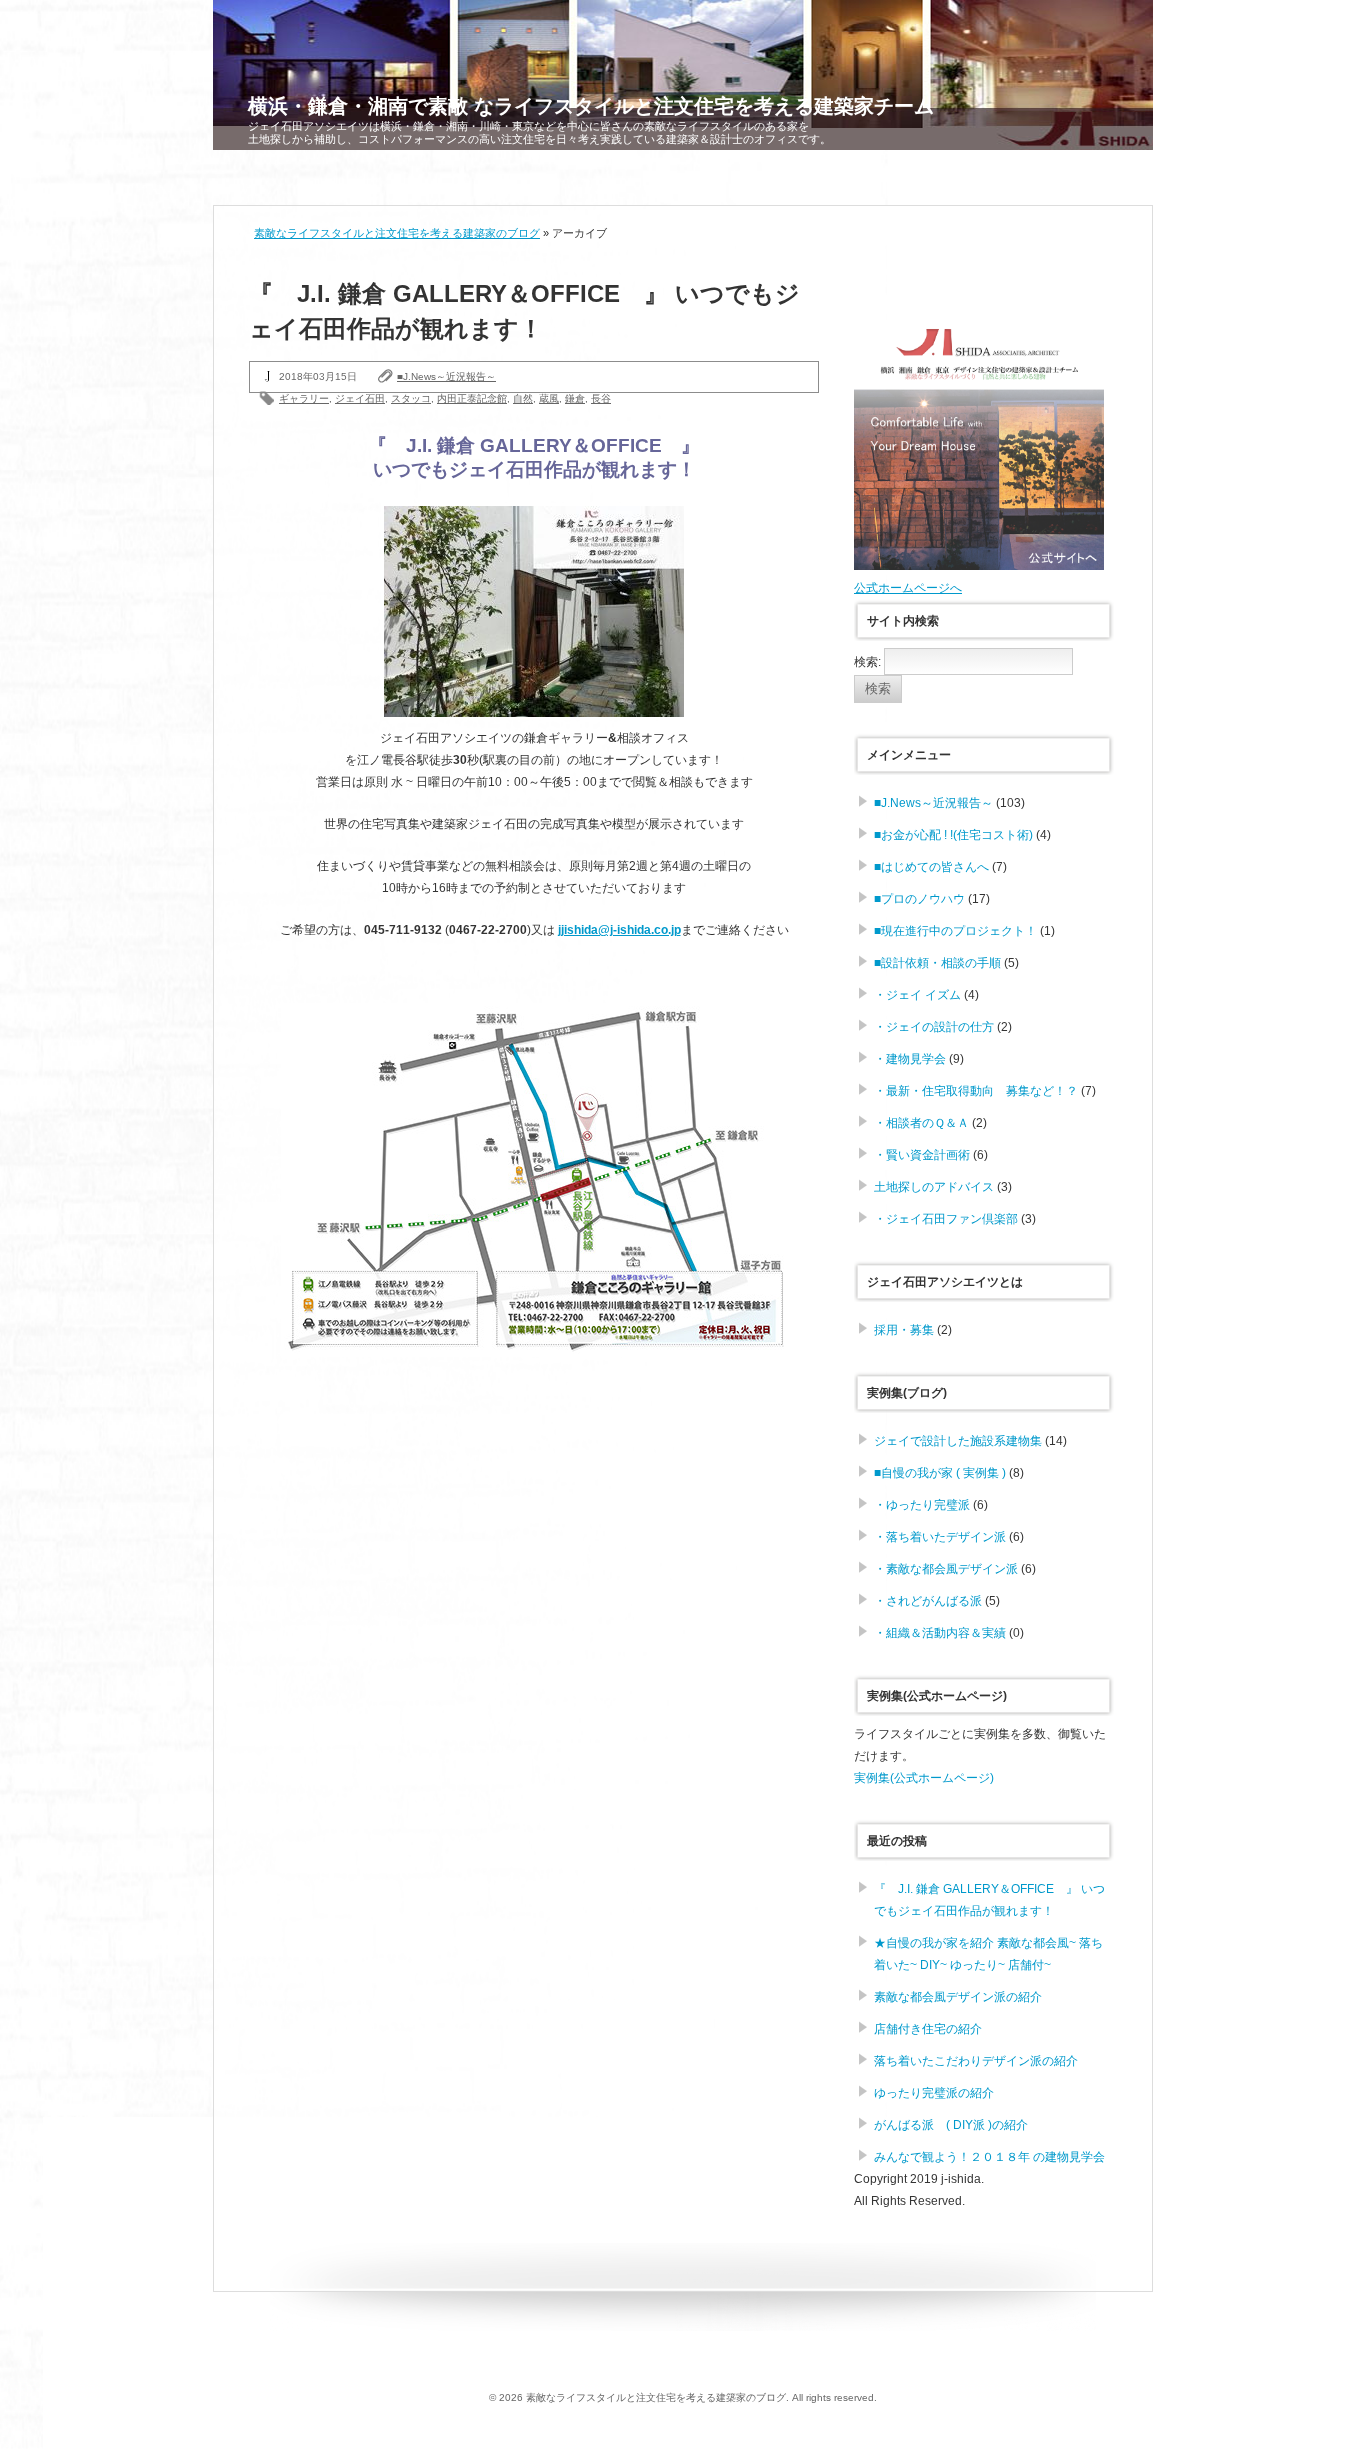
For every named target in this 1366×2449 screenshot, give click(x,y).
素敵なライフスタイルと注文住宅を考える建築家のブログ (397, 233)
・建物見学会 (910, 1059)
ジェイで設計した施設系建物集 (958, 1441)
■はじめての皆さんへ (931, 867)
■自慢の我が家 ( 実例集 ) (940, 1473)
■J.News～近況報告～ (446, 376)
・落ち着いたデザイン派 (940, 1537)
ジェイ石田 (360, 398)
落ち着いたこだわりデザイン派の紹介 (976, 2061)
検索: (867, 662)
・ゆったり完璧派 (922, 1505)
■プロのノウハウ (919, 899)
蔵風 (549, 398)
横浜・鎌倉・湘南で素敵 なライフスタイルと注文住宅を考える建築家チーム (591, 106)
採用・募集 (904, 1330)
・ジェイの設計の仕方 (934, 1027)
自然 (523, 398)
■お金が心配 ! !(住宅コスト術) (953, 835)
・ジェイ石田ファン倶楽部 (946, 1219)
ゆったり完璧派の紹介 (934, 2093)
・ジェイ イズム (917, 995)
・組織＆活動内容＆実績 (940, 1633)
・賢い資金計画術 (922, 1155)
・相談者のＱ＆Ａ (921, 1123)
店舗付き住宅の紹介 (928, 2029)
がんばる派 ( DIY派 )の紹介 (951, 2125)
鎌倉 (575, 398)
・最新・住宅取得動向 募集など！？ (976, 1091)
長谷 (601, 398)
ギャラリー (304, 398)
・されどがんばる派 (928, 1601)
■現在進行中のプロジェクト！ (955, 931)
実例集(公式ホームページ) (924, 1778)
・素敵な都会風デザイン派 (946, 1569)
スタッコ (411, 398)
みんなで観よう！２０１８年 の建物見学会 (989, 2157)
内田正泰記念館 (472, 398)
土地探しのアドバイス (934, 1187)
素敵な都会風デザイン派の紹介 (958, 1997)
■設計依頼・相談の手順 (937, 963)
